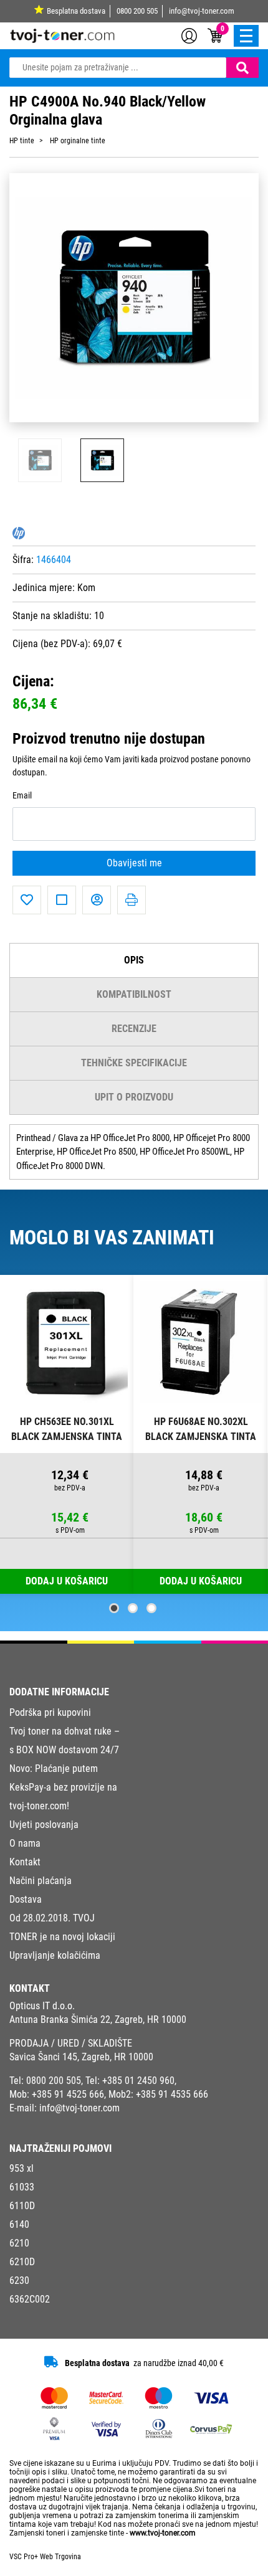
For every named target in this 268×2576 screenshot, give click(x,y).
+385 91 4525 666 (68, 2094)
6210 (19, 2243)
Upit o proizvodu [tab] (134, 1097)
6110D (22, 2206)
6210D (22, 2262)
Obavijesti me (134, 863)
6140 (19, 2224)
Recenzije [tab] (134, 1029)
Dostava (26, 1899)
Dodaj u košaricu (201, 1581)
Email (22, 796)
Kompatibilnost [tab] (134, 994)
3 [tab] (151, 1608)
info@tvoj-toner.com (202, 11)
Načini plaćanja (41, 1881)
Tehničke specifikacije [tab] (134, 1063)
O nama (25, 1843)
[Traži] (242, 68)
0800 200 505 (137, 11)
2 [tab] (133, 1608)
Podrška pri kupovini (50, 1712)
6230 (19, 2280)
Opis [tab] (134, 960)
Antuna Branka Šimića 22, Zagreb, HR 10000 (98, 2020)
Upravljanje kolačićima (55, 1955)
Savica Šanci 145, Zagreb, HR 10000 (81, 2057)
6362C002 (30, 2299)
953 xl (22, 2168)
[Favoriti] (27, 900)
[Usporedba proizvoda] (62, 900)
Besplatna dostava (76, 11)
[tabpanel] (67, 1435)
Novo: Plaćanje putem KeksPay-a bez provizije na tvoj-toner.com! (63, 1787)
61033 (22, 2187)
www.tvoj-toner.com (163, 2533)
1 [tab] (114, 1608)
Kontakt (25, 1862)
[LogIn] (189, 35)
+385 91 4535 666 (172, 2094)
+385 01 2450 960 (138, 2081)
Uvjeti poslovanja (44, 1825)
